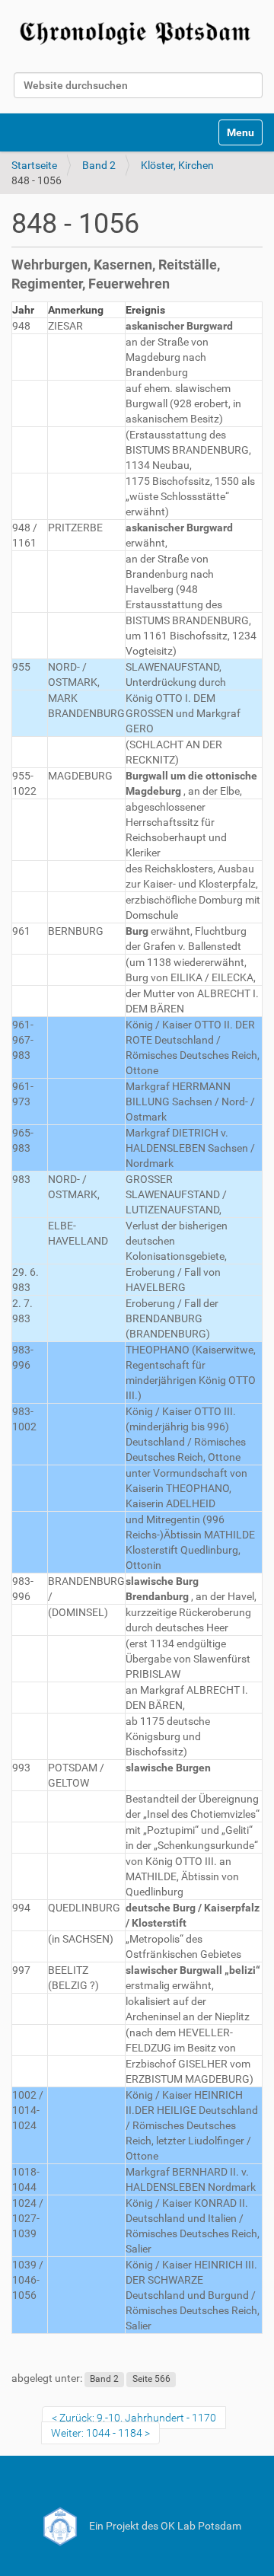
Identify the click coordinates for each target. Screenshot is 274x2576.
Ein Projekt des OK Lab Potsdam (164, 2526)
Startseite (34, 165)
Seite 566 (151, 2379)
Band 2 (99, 165)
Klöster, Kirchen (177, 165)
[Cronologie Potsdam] (137, 31)
